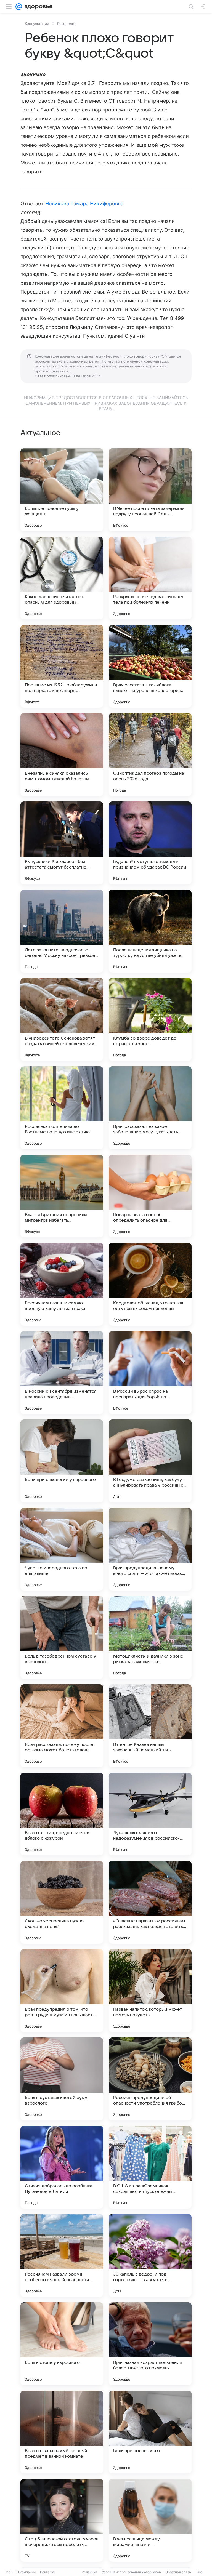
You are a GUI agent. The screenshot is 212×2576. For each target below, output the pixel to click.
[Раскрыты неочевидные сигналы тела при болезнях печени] (150, 578)
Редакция (90, 2572)
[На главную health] (37, 7)
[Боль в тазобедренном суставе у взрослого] (62, 1637)
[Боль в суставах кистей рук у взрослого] (62, 2079)
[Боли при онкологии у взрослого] (62, 1461)
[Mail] (19, 7)
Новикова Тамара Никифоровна (84, 203)
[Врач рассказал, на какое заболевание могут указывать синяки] (150, 1108)
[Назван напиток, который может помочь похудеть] (150, 1991)
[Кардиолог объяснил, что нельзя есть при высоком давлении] (150, 1284)
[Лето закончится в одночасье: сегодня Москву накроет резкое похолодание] (62, 931)
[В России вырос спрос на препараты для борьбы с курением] (150, 1373)
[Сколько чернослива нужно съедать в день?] (62, 1902)
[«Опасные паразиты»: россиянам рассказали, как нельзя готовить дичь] (150, 1902)
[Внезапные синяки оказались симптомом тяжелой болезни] (62, 755)
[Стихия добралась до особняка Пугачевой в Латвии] (62, 2167)
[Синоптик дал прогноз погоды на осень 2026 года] (150, 755)
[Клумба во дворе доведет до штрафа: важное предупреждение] (150, 1019)
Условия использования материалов (131, 2572)
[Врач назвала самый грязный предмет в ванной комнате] (62, 2432)
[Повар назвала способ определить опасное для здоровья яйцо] (150, 1196)
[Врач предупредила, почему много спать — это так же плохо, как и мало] (150, 1549)
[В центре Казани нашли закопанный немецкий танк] (150, 1726)
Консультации (37, 23)
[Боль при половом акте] (150, 2432)
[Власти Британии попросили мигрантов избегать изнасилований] (62, 1196)
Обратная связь (178, 2572)
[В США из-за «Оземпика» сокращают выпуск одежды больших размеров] (150, 2167)
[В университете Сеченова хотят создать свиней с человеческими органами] (62, 1019)
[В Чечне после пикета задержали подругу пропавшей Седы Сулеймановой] (150, 490)
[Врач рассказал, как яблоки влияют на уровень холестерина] (150, 666)
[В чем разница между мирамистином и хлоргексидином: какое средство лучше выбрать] (150, 2520)
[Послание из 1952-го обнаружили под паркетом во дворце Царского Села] (62, 666)
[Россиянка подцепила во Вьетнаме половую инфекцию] (62, 1108)
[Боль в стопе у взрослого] (62, 2344)
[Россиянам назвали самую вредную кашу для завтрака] (62, 1284)
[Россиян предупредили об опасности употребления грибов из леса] (150, 2079)
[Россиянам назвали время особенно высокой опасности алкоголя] (62, 2255)
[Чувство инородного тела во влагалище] (62, 1549)
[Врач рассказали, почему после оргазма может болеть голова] (62, 1726)
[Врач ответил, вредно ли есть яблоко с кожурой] (62, 1814)
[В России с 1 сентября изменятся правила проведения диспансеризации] (62, 1373)
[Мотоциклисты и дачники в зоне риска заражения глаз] (150, 1637)
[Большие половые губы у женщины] (62, 490)
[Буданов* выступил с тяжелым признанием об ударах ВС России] (150, 843)
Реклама (47, 2572)
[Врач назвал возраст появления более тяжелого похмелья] (150, 2344)
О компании (26, 2572)
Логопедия (67, 23)
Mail (9, 2572)
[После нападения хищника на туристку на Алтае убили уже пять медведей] (150, 931)
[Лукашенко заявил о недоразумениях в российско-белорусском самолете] (150, 1814)
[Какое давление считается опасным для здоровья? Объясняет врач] (62, 578)
